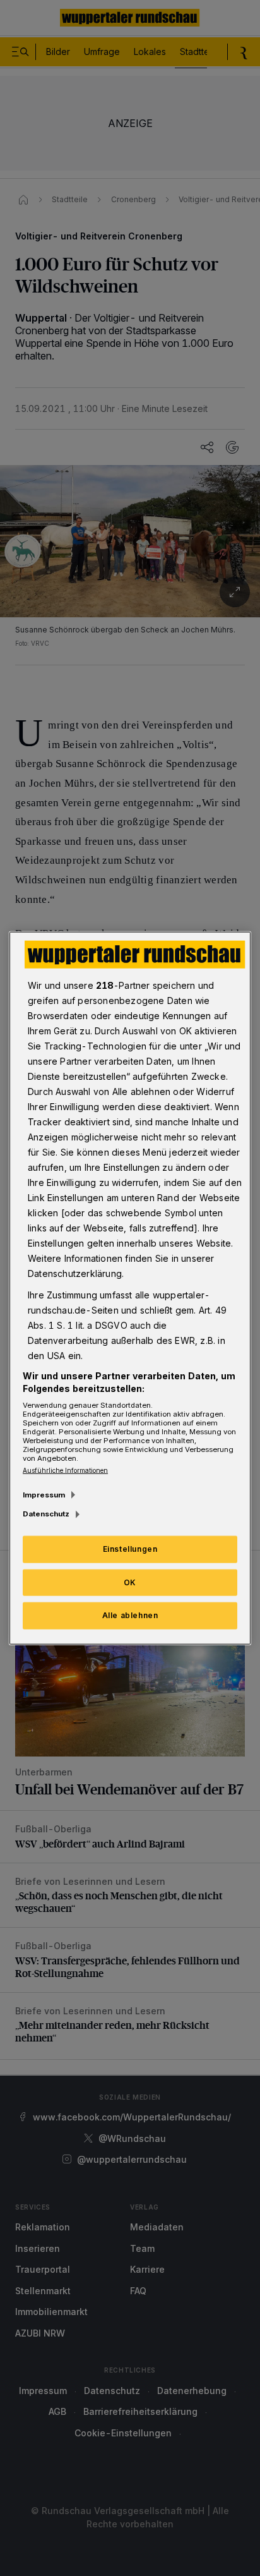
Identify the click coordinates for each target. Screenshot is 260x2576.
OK (130, 1582)
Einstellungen (130, 1548)
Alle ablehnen (130, 1615)
